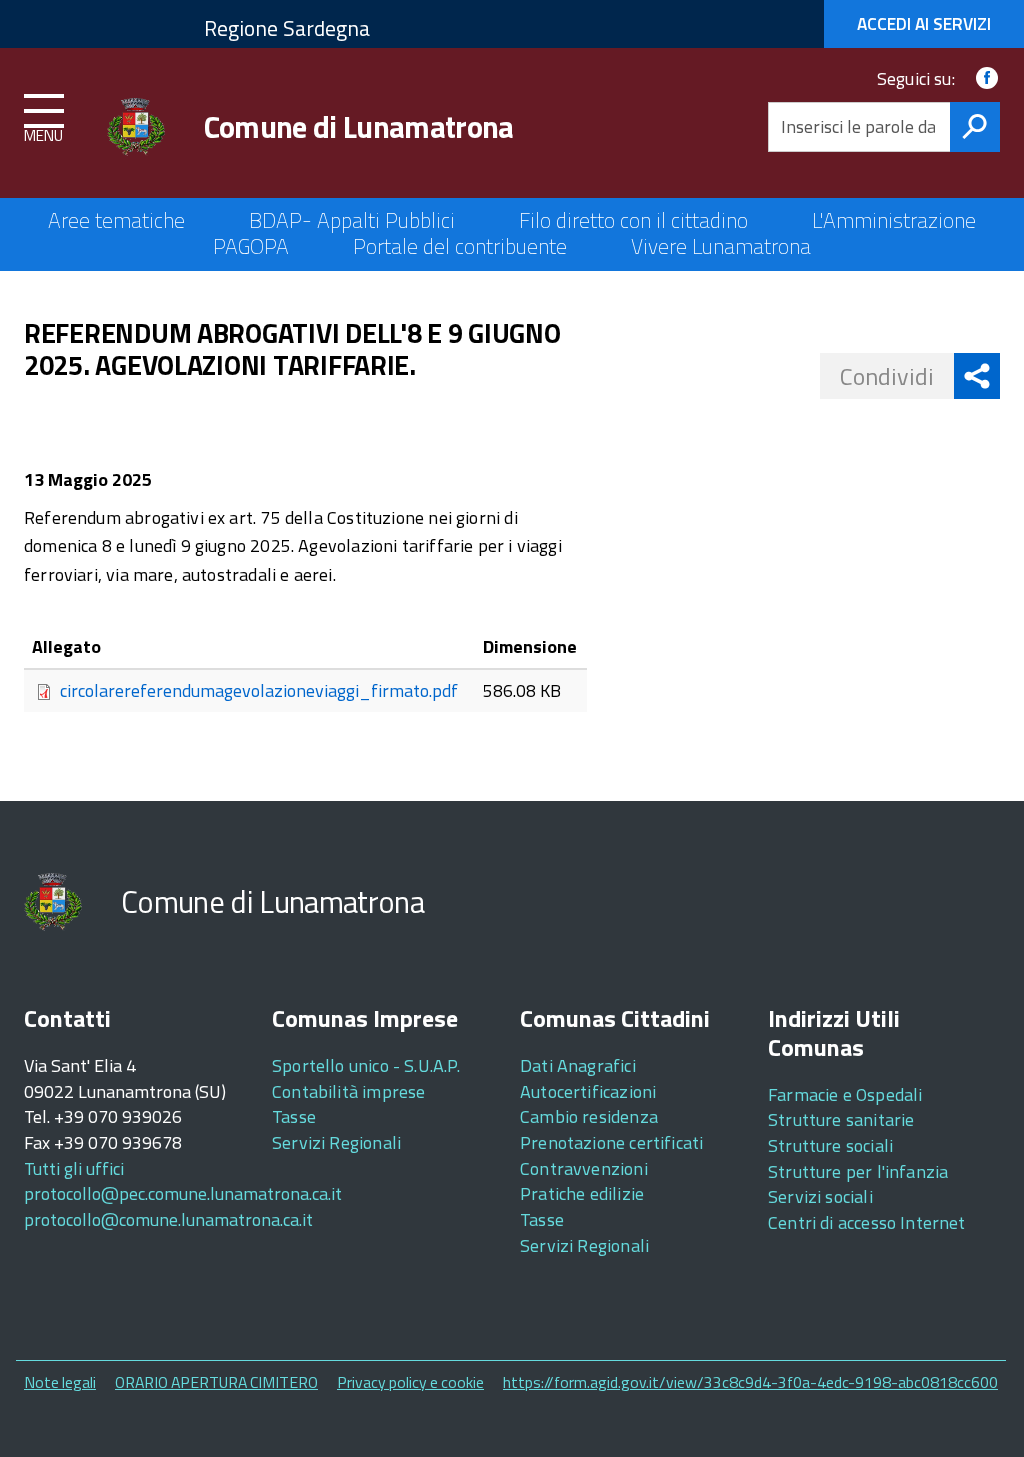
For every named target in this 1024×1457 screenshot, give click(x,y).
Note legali (60, 1382)
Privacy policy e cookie (410, 1382)
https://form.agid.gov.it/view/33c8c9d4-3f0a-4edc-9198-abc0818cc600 (750, 1382)
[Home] (139, 127)
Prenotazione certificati (611, 1142)
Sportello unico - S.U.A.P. (366, 1065)
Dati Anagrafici (578, 1065)
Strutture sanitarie (841, 1119)
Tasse (294, 1116)
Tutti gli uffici (74, 1168)
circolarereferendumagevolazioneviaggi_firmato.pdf (259, 690)
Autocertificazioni (588, 1091)
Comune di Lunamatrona (359, 127)
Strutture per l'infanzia (858, 1171)
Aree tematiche (116, 220)
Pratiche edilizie (582, 1193)
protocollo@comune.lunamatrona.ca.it (168, 1219)
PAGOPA (251, 246)
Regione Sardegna (287, 28)
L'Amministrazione (894, 220)
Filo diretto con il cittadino (633, 220)
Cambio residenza (589, 1116)
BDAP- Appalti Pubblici (352, 220)
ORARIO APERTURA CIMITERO (216, 1382)
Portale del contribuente (460, 246)
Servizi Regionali (336, 1142)
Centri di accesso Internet (867, 1222)
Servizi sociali (820, 1196)
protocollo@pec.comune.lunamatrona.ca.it (183, 1193)
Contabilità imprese (348, 1091)
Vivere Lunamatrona (721, 246)
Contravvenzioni (584, 1168)
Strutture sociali (830, 1145)
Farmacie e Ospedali (845, 1094)
